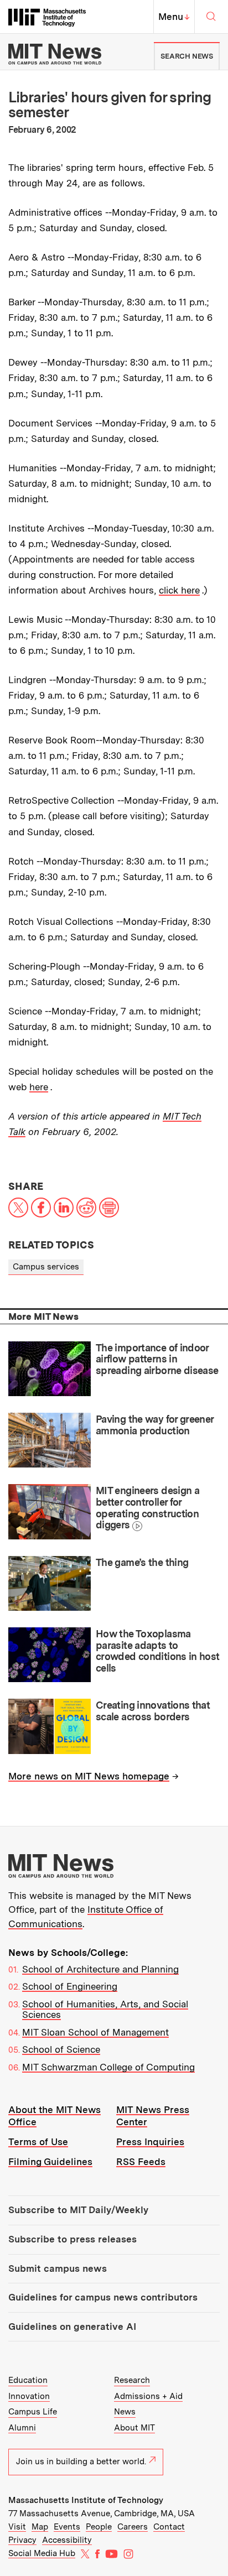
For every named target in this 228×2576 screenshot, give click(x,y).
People (99, 2527)
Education (28, 2380)
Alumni (22, 2428)
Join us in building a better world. (81, 2461)
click (170, 590)
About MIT (134, 2428)
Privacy (22, 2540)
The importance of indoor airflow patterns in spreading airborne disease (157, 1359)
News (125, 2412)
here (190, 590)
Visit (17, 2527)
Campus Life (33, 2412)
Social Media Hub (42, 2553)
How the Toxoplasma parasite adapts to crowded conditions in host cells (158, 1651)
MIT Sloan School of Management (95, 2032)
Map (40, 2527)
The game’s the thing (142, 1562)
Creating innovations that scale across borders (153, 1711)
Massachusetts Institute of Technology (86, 2500)
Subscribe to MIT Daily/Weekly (78, 2210)
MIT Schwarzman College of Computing (108, 2067)
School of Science (61, 2049)
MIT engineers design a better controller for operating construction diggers (147, 1508)
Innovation (29, 2396)
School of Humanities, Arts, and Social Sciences (105, 2010)
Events (67, 2527)
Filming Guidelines (50, 2162)
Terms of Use (38, 2142)
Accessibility (67, 2540)
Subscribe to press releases (72, 2239)
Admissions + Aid (148, 2396)
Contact (169, 2527)
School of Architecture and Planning (100, 1969)
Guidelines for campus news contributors (103, 2297)
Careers (133, 2527)
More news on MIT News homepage (89, 1776)
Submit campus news (58, 2268)
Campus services (46, 1267)
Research (132, 2380)
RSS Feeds (141, 2162)
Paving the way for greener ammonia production (155, 1425)
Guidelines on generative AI (72, 2327)
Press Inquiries (150, 2142)
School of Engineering (70, 1986)
